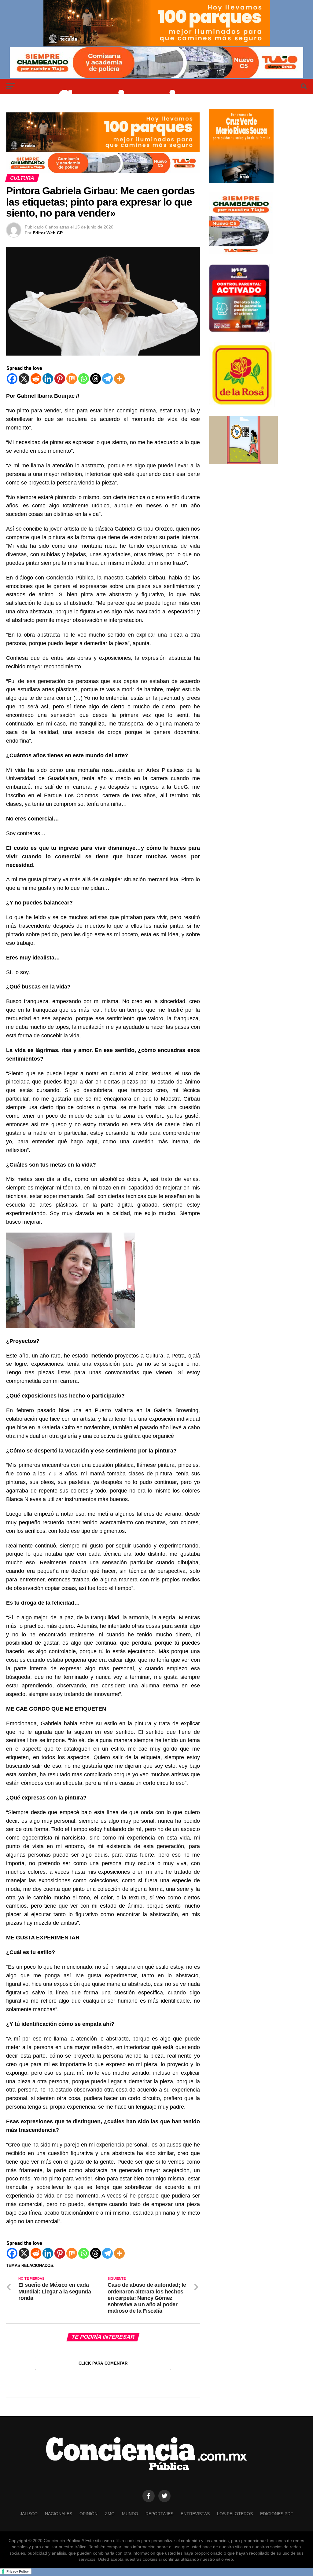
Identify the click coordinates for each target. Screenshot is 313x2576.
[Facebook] (12, 379)
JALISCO (29, 2514)
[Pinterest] (60, 379)
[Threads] (96, 379)
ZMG (110, 2514)
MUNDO (130, 2514)
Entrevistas (195, 2514)
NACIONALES (59, 2514)
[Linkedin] (48, 379)
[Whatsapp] (84, 379)
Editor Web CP (48, 233)
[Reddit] (36, 379)
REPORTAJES (159, 2514)
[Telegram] (107, 379)
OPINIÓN (88, 2514)
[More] (119, 379)
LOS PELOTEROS (235, 2514)
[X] (24, 379)
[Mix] (72, 379)
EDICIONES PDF (277, 2514)
